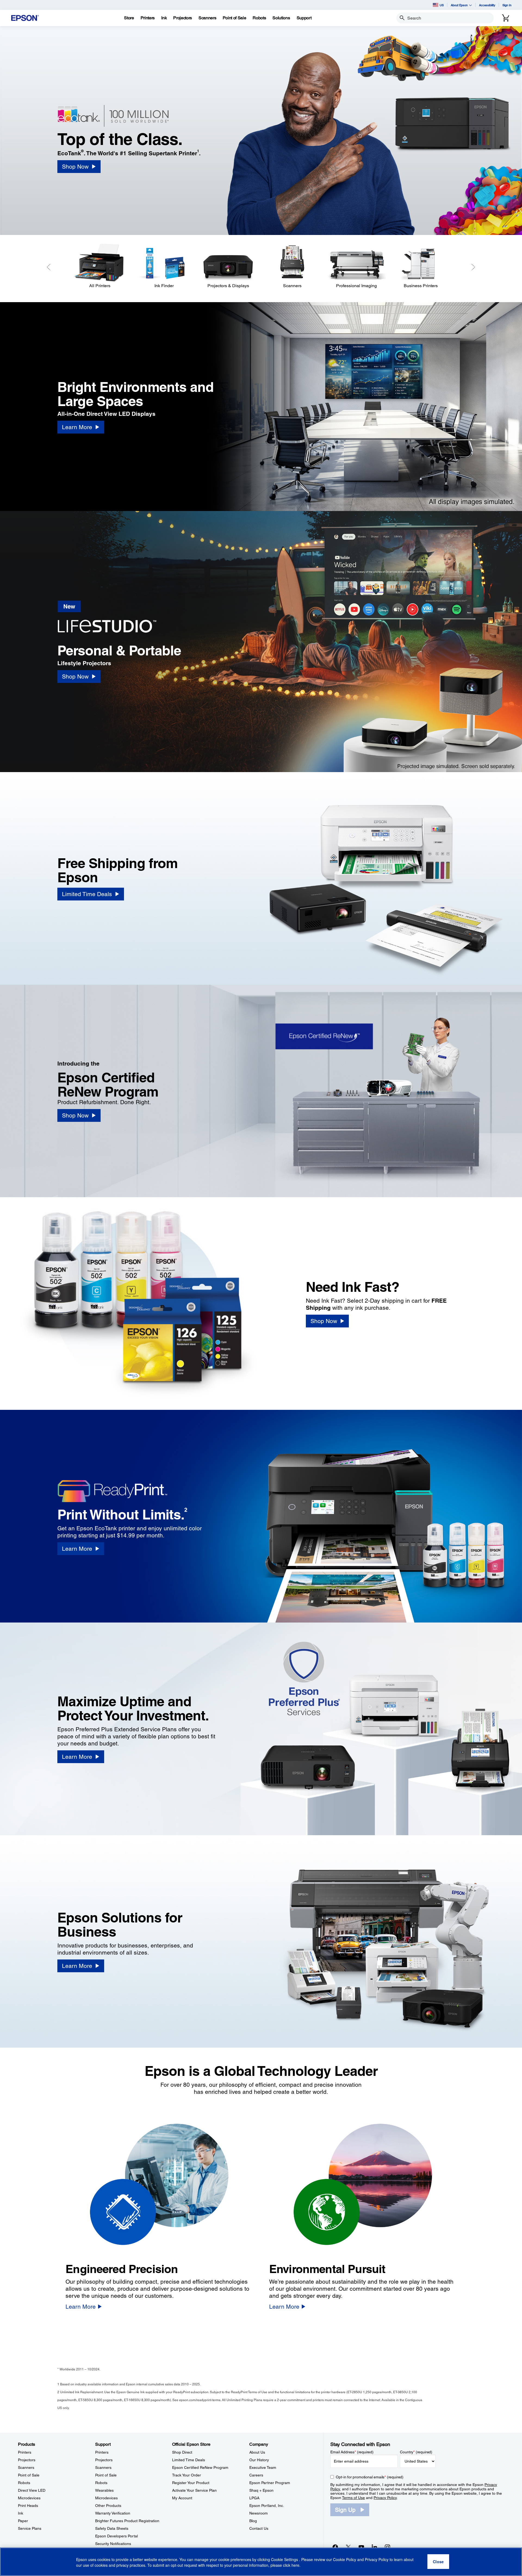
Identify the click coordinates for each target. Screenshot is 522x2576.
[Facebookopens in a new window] (335, 2547)
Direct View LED (32, 2490)
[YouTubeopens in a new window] (361, 2547)
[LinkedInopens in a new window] (374, 2547)
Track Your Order (187, 2475)
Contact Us (259, 2528)
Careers (256, 2475)
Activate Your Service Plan (194, 2490)
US (442, 5)
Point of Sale (29, 2475)
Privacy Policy (385, 2498)
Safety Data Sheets (112, 2528)
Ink (21, 2513)
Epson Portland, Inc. (267, 2506)
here (295, 2565)
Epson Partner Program (270, 2483)
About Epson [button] (459, 5)
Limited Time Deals (189, 2460)
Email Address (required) (352, 2452)
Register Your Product (191, 2483)
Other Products (108, 2506)
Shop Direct (182, 2452)
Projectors (27, 2460)
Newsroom (259, 2513)
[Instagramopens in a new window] (387, 2547)
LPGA (254, 2498)
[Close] (438, 2562)
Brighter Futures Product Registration (127, 2521)
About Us (257, 2452)
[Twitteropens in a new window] (348, 2547)
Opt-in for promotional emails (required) (370, 2477)
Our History (259, 2460)
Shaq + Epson (261, 2490)
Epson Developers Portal (116, 2536)
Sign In (507, 5)
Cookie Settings (285, 2560)
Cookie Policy (345, 2560)
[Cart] (506, 18)
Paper (23, 2521)
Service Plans (30, 2528)
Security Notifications (113, 2544)
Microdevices (29, 2498)
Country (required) (416, 2452)
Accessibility (487, 5)
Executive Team (263, 2467)
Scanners (26, 2467)
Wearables (104, 2490)
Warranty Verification (113, 2513)
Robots (24, 2483)
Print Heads (28, 2506)
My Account (182, 2498)
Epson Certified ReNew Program (200, 2467)
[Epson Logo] (25, 18)
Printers (25, 2452)
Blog (253, 2521)
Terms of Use (353, 2498)
